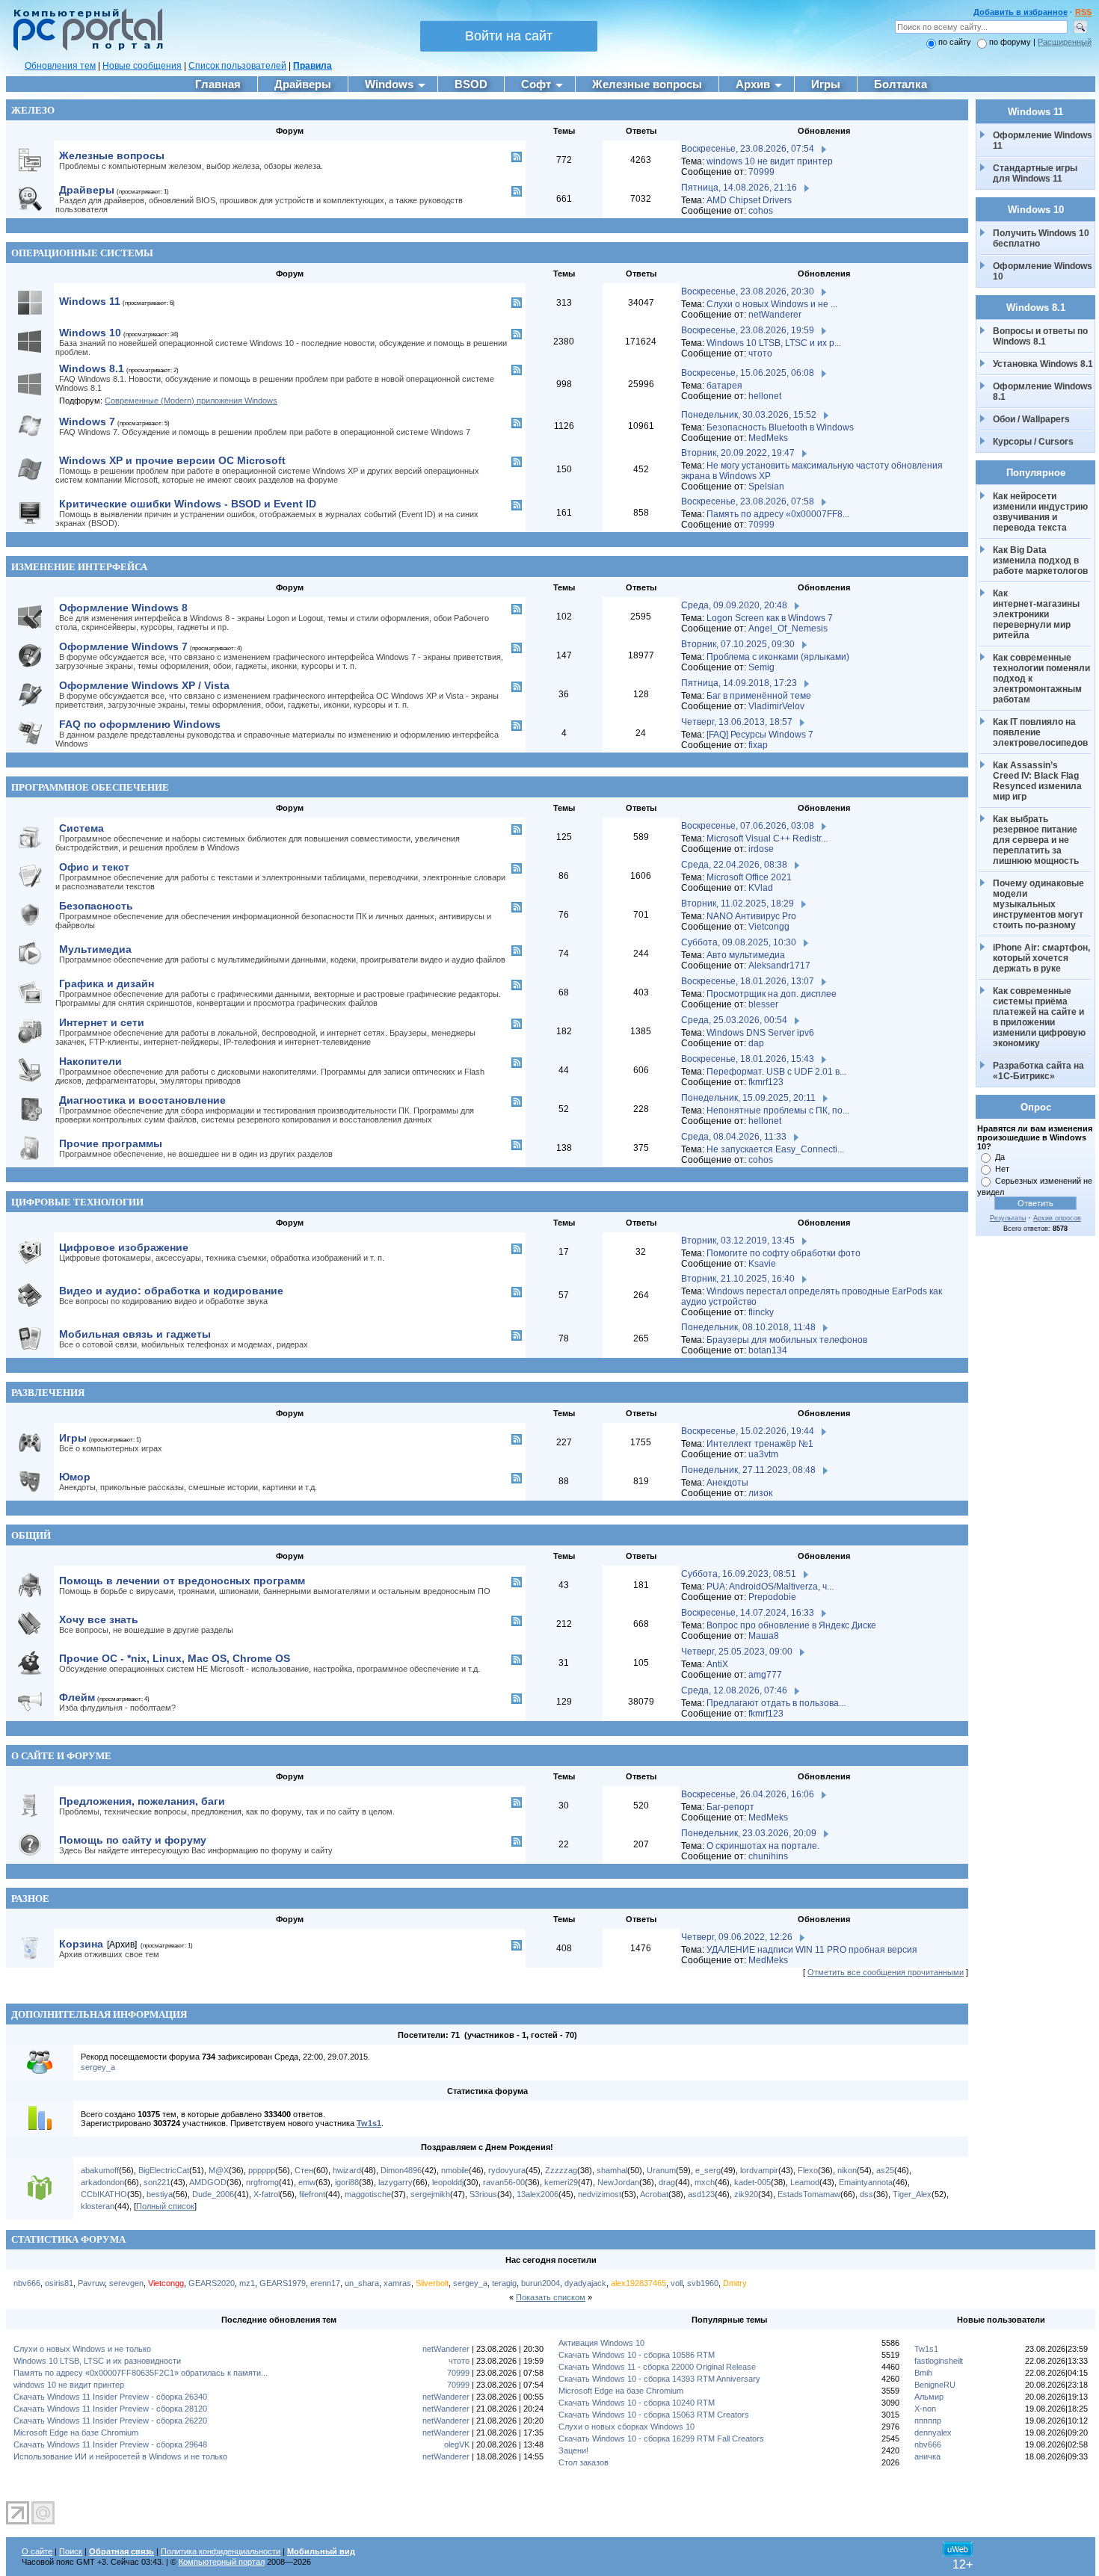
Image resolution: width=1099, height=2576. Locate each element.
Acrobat (654, 2194)
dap (756, 1043)
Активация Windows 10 (601, 2343)
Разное (30, 1899)
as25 (885, 2170)
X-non (925, 2409)
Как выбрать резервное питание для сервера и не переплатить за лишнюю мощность (1036, 840)
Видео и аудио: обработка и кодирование (171, 1291)
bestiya (160, 2194)
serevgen (126, 2283)
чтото (760, 353)
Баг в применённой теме (759, 696)
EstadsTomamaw (809, 2194)
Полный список (165, 2206)
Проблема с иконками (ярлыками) (778, 657)
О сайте (37, 2551)
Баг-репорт (730, 1807)
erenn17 (325, 2283)
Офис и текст (94, 867)
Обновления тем (60, 66)
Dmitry (735, 2283)
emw (307, 2182)
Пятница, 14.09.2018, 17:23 (739, 683)
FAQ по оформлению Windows (140, 724)
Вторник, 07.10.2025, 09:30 (738, 644)
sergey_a (98, 2067)
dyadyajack (585, 2283)
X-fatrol (267, 2194)
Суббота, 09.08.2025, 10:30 (739, 942)
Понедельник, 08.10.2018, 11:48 (748, 1327)
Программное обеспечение (90, 787)
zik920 (746, 2194)
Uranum (661, 2170)
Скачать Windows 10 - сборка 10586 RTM (637, 2355)
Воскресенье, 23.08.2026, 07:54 (748, 149)
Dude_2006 (213, 2194)
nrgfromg (262, 2182)
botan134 (768, 1350)
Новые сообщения (142, 66)
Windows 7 (87, 421)
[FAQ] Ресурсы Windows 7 (760, 735)
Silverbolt (432, 2283)
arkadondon (102, 2182)
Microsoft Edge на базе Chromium (76, 2433)
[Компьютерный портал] (84, 49)
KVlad (761, 888)
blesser (763, 1004)
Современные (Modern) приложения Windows (191, 401)
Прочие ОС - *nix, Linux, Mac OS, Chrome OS (175, 1658)
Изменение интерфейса (79, 567)
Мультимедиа (95, 949)
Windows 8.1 (92, 368)
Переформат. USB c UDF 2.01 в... (776, 1072)
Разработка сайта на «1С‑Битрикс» (1040, 1071)
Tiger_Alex (912, 2194)
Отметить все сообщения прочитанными (886, 1972)
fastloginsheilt (939, 2361)
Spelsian (766, 487)
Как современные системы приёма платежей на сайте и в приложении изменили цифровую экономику (1040, 1017)
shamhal (612, 2170)
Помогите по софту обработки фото (784, 1253)
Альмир (929, 2397)
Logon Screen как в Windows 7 (770, 618)
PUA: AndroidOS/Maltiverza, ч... (770, 1587)
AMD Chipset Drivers (749, 200)
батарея (724, 386)
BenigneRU (935, 2385)
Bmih (923, 2373)
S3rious (483, 2194)
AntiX (717, 1664)
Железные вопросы (112, 155)
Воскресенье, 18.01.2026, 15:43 (748, 1059)
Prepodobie (772, 1597)
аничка (927, 2456)
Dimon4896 (401, 2170)
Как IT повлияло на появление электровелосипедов (1040, 732)
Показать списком (551, 2297)
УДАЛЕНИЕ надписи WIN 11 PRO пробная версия (812, 1950)
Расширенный (1065, 42)
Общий (31, 1535)
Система (81, 828)
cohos (761, 211)
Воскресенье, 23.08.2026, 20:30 (748, 291)
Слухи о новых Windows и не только (82, 2349)
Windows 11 (90, 301)
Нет (1002, 1169)
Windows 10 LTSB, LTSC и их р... (774, 343)
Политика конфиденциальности (221, 2551)
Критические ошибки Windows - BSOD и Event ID (188, 504)
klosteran (98, 2206)
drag (667, 2182)
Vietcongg (769, 927)
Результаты (1008, 1218)
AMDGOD (208, 2182)
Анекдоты (727, 1483)
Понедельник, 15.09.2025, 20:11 (748, 1098)
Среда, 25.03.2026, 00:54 (734, 1020)
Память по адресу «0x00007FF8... (778, 514)
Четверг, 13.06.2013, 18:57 (737, 722)
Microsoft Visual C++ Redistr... (767, 838)
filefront (312, 2194)
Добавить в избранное (1020, 12)
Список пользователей (237, 66)
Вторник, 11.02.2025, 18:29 (738, 904)
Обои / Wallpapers (1031, 419)
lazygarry (395, 2182)
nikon (847, 2170)
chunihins (768, 1856)
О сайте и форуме (61, 1756)
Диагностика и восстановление (142, 1100)
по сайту (955, 42)
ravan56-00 (504, 2182)
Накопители (90, 1061)
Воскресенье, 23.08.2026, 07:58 (748, 501)
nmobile (455, 2170)
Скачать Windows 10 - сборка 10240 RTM (637, 2403)
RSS (1083, 12)
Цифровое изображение (124, 1247)
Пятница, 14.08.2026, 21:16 (739, 188)
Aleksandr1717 (779, 966)
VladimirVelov (776, 706)
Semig (761, 667)
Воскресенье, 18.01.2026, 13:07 (748, 981)
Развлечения (48, 1393)
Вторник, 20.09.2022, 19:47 (738, 453)
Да (1000, 1157)
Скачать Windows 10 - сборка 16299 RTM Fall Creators (661, 2438)
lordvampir (759, 2170)
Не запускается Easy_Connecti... (775, 1149)
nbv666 (27, 2283)
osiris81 (59, 2283)
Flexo (808, 2170)
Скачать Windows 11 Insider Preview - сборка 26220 (110, 2421)
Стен (304, 2170)
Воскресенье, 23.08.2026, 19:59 (748, 330)
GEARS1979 (283, 2283)
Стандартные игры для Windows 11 (1035, 173)
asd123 (701, 2194)
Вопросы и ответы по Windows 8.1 (1040, 336)
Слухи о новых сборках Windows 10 (627, 2427)
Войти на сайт (509, 36)
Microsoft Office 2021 (749, 877)
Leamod (805, 2182)
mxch (705, 2182)
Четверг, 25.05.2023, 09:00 (737, 1652)
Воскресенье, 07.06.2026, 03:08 (748, 826)
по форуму (1011, 42)
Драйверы (87, 190)
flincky (761, 1312)
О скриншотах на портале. (763, 1846)
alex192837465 (638, 2283)
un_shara (362, 2283)
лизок (760, 1493)
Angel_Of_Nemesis (788, 628)
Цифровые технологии (77, 1202)
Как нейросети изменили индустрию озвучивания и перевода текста (1041, 512)
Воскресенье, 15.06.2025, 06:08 (748, 373)
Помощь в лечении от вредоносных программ (182, 1581)
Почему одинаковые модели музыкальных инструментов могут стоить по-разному (1040, 904)
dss (866, 2194)
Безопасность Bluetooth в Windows (780, 427)
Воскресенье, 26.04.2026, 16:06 (748, 1794)
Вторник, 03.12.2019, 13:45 (738, 1241)
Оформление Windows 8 (123, 608)
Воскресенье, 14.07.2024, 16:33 (748, 1613)
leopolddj (448, 2182)
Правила (313, 66)
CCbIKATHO (104, 2194)
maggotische (368, 2194)
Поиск (71, 2551)
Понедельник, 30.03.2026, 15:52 (749, 415)
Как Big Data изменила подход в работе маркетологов (1040, 560)
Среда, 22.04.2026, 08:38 (734, 865)
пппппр (928, 2421)
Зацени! (573, 2450)
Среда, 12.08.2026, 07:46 (734, 1690)
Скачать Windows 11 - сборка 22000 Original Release (657, 2367)
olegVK (457, 2444)
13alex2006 (538, 2194)
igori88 (347, 2182)
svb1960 (703, 2283)
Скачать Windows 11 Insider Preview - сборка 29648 (110, 2444)
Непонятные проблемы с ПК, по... (778, 1111)
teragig (504, 2283)
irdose (761, 849)
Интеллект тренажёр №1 (760, 1444)
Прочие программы (111, 1143)
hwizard (347, 2170)
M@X (219, 2170)
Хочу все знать (99, 1619)
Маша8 (764, 1636)
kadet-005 (752, 2182)
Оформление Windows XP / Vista (144, 685)
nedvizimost (600, 2194)
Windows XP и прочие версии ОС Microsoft (172, 460)
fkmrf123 (766, 1082)
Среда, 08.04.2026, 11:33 (734, 1137)
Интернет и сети (102, 1022)
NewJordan (618, 2182)
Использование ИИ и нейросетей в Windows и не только (120, 2456)
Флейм (77, 1697)
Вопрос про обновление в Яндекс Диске (791, 1625)
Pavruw (91, 2283)
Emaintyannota (866, 2182)
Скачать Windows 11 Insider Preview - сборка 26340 (110, 2397)
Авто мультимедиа (746, 955)
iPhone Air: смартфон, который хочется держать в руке (1043, 958)
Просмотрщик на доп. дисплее (772, 994)
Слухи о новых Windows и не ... (772, 304)
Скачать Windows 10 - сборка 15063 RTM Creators (654, 2415)
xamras (397, 2283)
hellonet (765, 396)
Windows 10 (90, 333)
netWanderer (775, 315)
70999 (761, 172)
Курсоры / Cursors (1033, 442)
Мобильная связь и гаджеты (135, 1334)
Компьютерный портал (222, 2562)
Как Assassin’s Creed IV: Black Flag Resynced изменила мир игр (1038, 781)
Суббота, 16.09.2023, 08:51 (739, 1574)
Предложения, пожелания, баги (142, 1801)
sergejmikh (430, 2194)
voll (677, 2283)
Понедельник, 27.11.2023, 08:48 (748, 1470)
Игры (73, 1438)
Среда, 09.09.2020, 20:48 (734, 605)
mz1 (247, 2283)
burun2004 (541, 2283)
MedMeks (768, 438)
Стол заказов (584, 2462)
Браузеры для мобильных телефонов (787, 1340)
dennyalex (933, 2433)
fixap (758, 745)
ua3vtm (763, 1454)
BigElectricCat (164, 2170)
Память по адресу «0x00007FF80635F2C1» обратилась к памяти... (141, 2373)
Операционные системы (82, 253)
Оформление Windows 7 (123, 646)
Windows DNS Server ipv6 (760, 1033)
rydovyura (507, 2170)
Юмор (75, 1477)
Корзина (81, 1944)
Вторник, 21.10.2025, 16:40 (738, 1279)
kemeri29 (561, 2182)
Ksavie (762, 1264)
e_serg (708, 2170)
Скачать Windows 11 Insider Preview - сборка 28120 (110, 2409)
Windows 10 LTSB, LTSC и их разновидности (97, 2361)
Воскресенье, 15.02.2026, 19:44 (748, 1431)
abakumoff (100, 2170)
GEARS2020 (212, 2283)
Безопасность (96, 906)
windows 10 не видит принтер (770, 161)
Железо (33, 110)
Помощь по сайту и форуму (133, 1840)
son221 (157, 2182)
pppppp (262, 2170)
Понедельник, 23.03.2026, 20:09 (749, 1833)
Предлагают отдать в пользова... (776, 1703)
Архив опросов (1057, 1218)
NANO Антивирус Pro (751, 916)
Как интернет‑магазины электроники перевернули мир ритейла (1037, 614)
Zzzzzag (561, 2170)
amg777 (765, 1675)
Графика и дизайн (107, 983)
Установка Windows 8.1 (1043, 364)
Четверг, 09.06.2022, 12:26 (737, 1937)
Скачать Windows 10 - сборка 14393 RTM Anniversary (659, 2379)
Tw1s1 (369, 2123)
